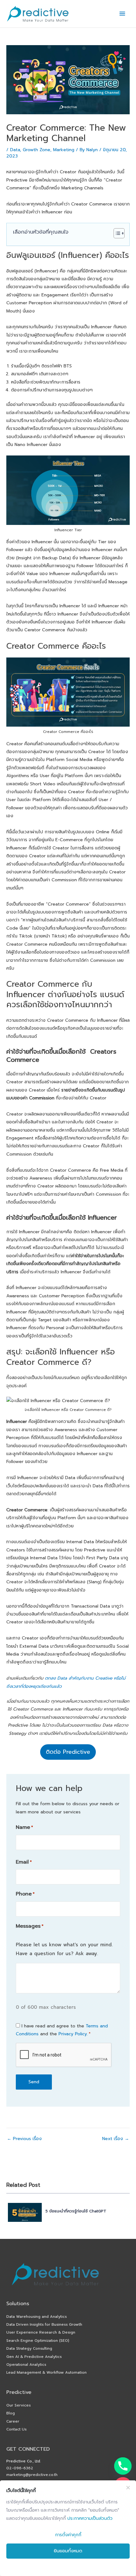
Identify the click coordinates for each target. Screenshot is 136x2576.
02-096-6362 (20, 2468)
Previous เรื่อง (24, 2139)
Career (13, 2421)
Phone (25, 1894)
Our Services (19, 2405)
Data (15, 150)
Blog (11, 2413)
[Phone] (123, 2466)
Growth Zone (37, 150)
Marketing (64, 150)
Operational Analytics (26, 2365)
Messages (30, 1926)
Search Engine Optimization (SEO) (38, 2341)
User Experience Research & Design (41, 2332)
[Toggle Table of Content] (116, 233)
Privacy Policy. (73, 2034)
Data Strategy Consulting (29, 2348)
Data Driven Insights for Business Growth (44, 2324)
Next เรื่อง (116, 2139)
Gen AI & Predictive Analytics (34, 2357)
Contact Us (16, 2429)
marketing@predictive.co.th (32, 2475)
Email (24, 1862)
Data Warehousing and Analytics (37, 2317)
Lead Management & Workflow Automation (46, 2372)
